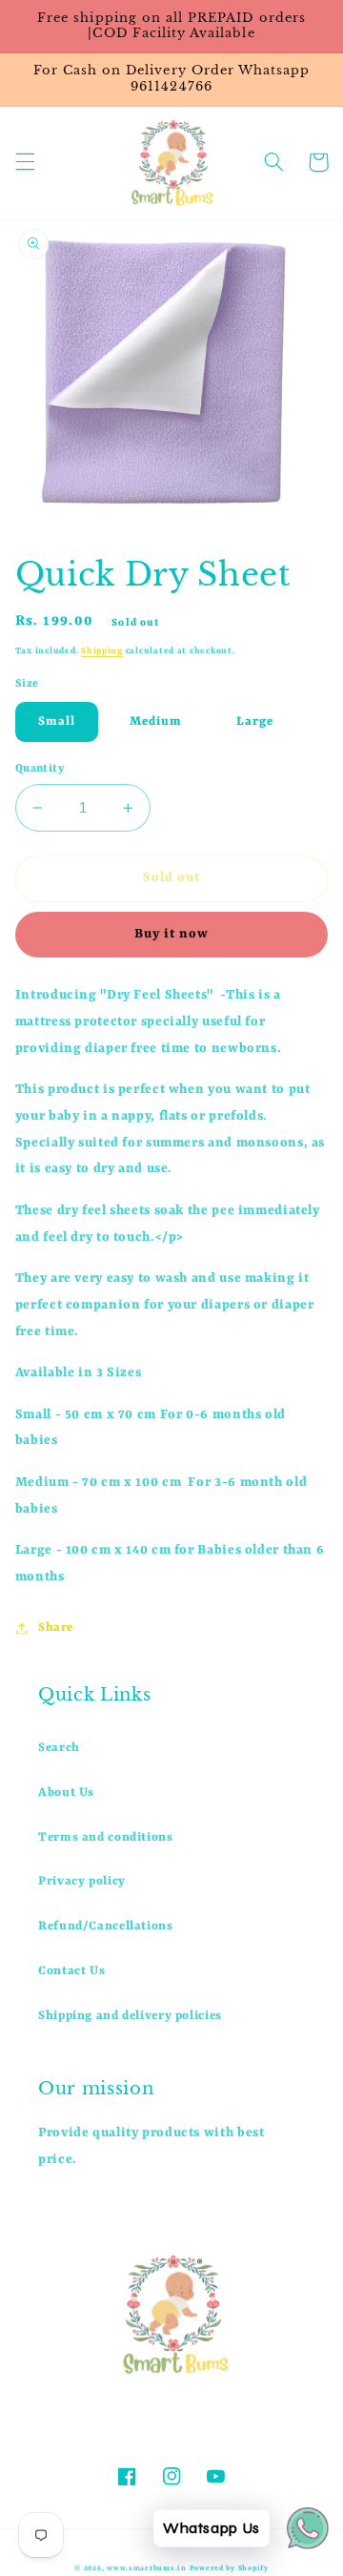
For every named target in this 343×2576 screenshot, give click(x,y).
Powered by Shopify (229, 2568)
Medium (156, 721)
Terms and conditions (106, 1837)
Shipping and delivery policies (130, 2016)
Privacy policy (82, 1881)
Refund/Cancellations (106, 1926)
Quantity (40, 769)
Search (59, 1748)
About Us (66, 1793)
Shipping (102, 651)
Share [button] (56, 1628)
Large (255, 721)
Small (57, 721)
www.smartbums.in (147, 2568)
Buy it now (172, 934)
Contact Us (71, 1971)
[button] (25, 162)
